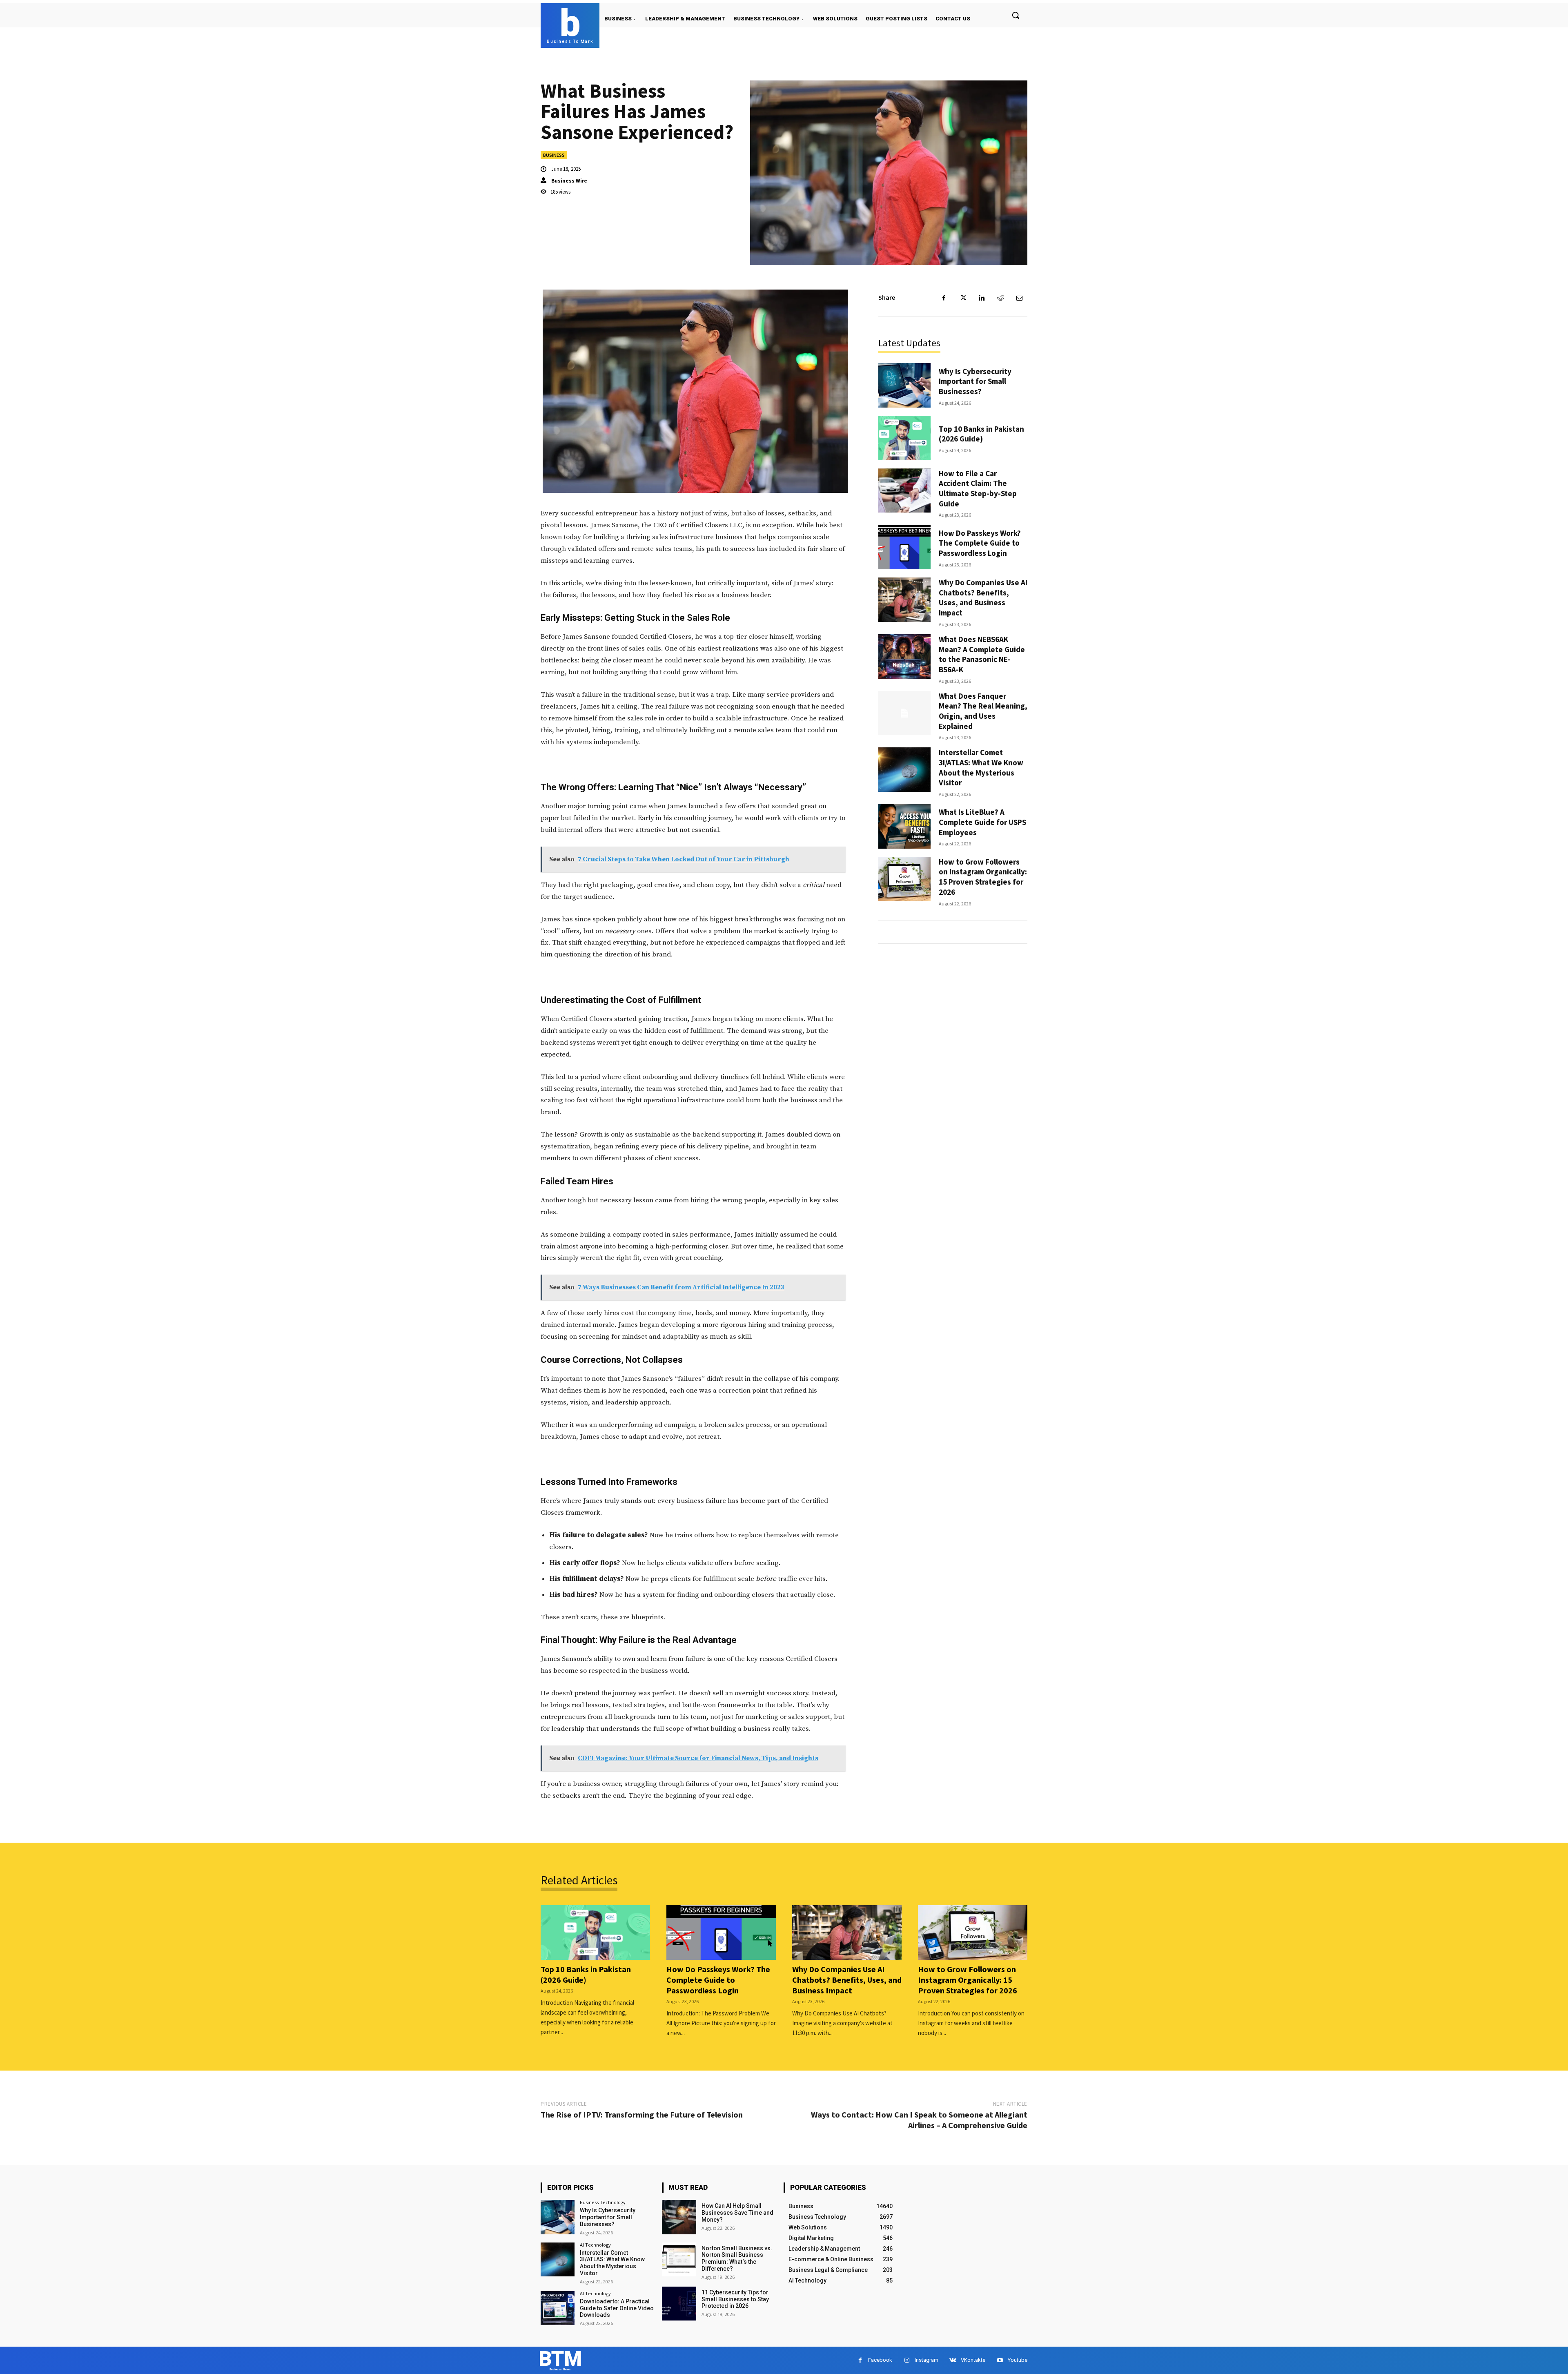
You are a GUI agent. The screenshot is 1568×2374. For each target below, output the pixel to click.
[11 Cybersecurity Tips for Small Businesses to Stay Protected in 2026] (679, 2304)
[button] (1016, 15)
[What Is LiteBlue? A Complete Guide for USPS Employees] (904, 826)
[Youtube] (1000, 2360)
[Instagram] (907, 2360)
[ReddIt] (1000, 298)
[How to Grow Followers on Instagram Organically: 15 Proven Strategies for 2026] (904, 879)
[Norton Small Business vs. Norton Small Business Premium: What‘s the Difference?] (679, 2259)
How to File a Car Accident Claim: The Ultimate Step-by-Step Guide (978, 488)
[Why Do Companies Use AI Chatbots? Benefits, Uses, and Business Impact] (904, 600)
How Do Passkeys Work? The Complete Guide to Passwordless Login (980, 543)
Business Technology (603, 2202)
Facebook (880, 2360)
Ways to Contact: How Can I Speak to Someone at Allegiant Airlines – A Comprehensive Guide (919, 2120)
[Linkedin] (982, 298)
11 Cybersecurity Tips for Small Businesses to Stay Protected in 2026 (735, 2299)
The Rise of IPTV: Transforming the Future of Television (642, 2114)
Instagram (927, 2360)
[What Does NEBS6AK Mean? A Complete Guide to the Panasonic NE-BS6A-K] (904, 656)
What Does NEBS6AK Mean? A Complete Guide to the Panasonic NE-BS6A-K (982, 654)
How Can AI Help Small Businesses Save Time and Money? (737, 2213)
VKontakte (973, 2360)
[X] (963, 298)
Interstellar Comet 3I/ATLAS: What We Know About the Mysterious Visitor (981, 767)
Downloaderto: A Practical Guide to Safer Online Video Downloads (617, 2308)
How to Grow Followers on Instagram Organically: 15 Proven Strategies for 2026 (983, 877)
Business (554, 155)
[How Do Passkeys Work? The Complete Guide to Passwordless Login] (904, 547)
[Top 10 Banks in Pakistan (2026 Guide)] (904, 438)
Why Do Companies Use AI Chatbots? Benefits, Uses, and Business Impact (983, 597)
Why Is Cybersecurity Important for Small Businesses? (975, 381)
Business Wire (569, 181)
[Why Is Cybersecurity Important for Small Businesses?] (904, 385)
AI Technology (595, 2245)
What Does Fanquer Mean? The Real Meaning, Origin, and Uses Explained (983, 711)
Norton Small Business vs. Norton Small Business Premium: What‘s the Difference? (737, 2258)
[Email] (1019, 298)
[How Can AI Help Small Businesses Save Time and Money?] (679, 2217)
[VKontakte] (953, 2360)
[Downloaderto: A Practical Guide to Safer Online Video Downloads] (558, 2308)
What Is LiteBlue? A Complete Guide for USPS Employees (982, 822)
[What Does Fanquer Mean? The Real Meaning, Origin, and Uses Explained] (904, 713)
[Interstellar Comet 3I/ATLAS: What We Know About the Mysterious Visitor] (904, 770)
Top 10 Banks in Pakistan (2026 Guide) (981, 434)
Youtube (1018, 2360)
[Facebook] (944, 298)
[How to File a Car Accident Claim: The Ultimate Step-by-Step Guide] (904, 491)
